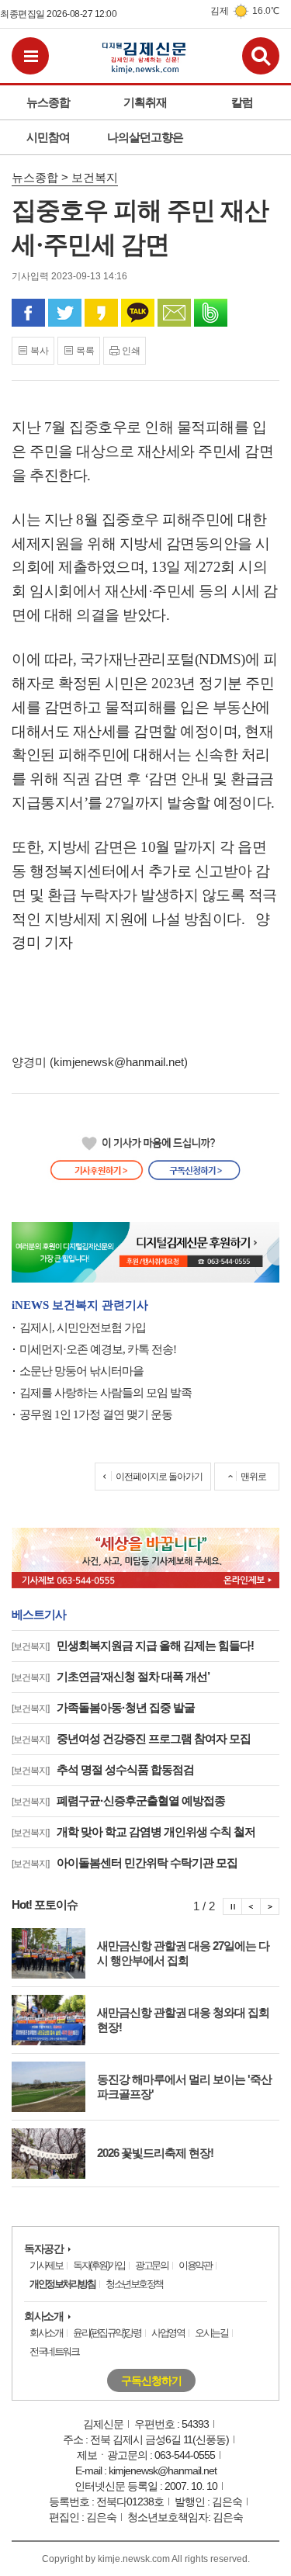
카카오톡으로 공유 (138, 313)
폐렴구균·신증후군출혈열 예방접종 (118, 1800)
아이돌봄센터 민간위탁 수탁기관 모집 (125, 1863)
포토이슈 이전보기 (251, 1906)
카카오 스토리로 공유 (101, 313)
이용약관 (195, 2265)
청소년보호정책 (134, 2284)
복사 (40, 351)
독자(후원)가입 (99, 2265)
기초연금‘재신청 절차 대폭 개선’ (111, 1676)
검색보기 (261, 56)
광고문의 (151, 2265)
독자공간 (43, 2249)
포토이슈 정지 (232, 1906)
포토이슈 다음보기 (270, 1906)
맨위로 (253, 1477)
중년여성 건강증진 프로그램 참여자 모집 (131, 1738)
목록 (85, 351)
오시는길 (211, 2333)
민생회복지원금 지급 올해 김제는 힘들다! (133, 1645)
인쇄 (131, 351)
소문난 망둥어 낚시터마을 (81, 1371)
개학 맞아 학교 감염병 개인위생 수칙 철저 (133, 1832)
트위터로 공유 (65, 313)
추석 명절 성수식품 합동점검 (103, 1769)
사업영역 (168, 2333)
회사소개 (43, 2316)
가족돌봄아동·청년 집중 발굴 (103, 1707)
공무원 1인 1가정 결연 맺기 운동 (96, 1414)
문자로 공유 (174, 313)
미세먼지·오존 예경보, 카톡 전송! (98, 1349)
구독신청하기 (151, 2380)
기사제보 (46, 2265)
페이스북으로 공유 (28, 313)
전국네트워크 (54, 2351)
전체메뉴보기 (30, 56)
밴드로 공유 (211, 313)
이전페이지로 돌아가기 (159, 1477)
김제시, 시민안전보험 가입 (83, 1328)
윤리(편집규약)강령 (107, 2333)
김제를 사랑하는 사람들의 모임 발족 (106, 1393)
